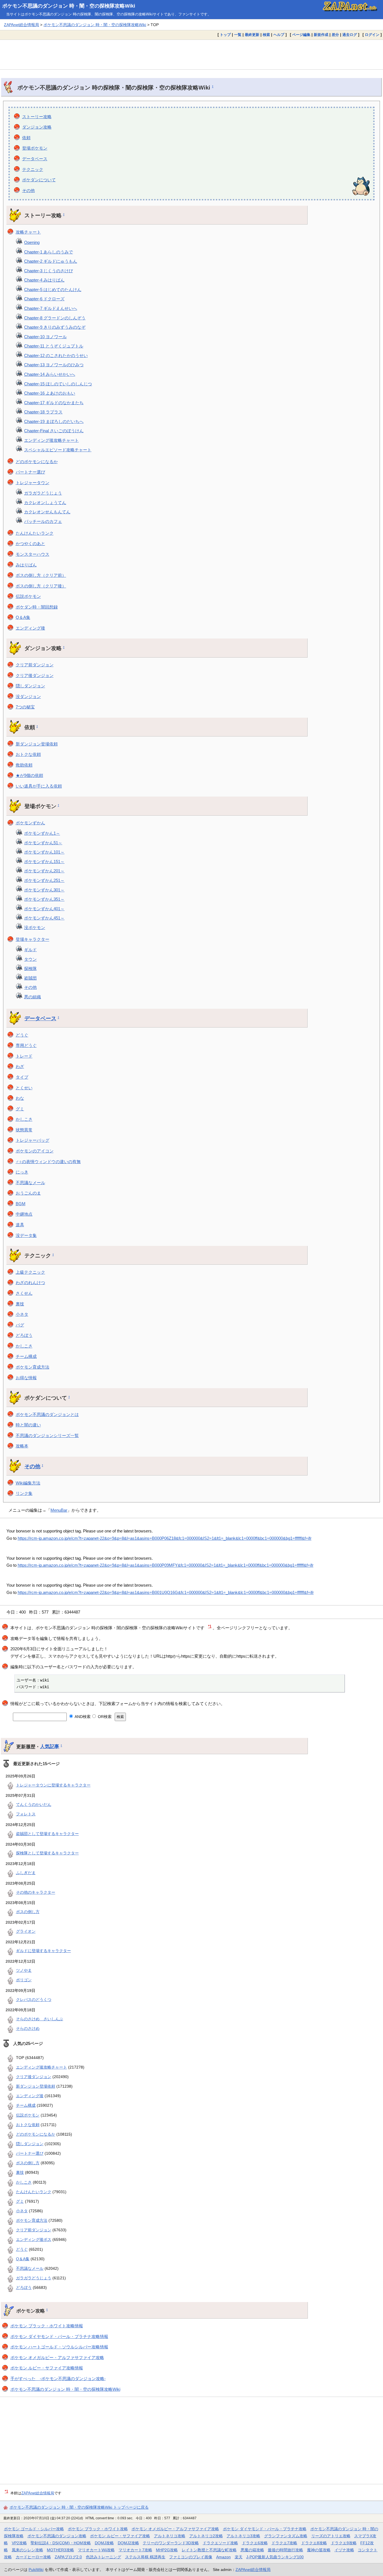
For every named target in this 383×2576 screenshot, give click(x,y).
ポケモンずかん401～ (44, 909)
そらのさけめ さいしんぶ (40, 2019)
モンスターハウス (33, 554)
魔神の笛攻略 (319, 2550)
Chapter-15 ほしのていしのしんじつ (58, 384)
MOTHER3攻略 (60, 2550)
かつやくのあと (30, 544)
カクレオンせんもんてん (47, 512)
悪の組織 (33, 997)
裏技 (20, 1304)
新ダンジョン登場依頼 (37, 744)
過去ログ (350, 35)
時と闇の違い (28, 1425)
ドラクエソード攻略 (220, 2543)
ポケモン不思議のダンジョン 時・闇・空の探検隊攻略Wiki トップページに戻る (79, 2507)
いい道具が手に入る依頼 (39, 786)
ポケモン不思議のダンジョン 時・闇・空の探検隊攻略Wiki (69, 6)
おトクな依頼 (28, 754)
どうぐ (22, 1035)
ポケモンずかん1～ (42, 833)
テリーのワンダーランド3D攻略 (171, 2543)
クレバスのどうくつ (34, 2000)
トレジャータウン (33, 483)
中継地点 (24, 1214)
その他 (28, 190)
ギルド (30, 950)
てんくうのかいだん (34, 1804)
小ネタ (22, 1314)
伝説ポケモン (28, 596)
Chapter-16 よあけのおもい (50, 393)
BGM (21, 1204)
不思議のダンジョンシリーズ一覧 (47, 1435)
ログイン (372, 35)
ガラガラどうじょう (43, 493)
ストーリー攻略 (37, 117)
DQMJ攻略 (104, 2543)
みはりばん (26, 565)
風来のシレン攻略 (27, 2550)
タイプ (22, 1077)
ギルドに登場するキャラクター (43, 1951)
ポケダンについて (39, 180)
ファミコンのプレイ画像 (191, 2557)
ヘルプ (279, 35)
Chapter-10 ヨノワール (45, 337)
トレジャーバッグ (33, 1140)
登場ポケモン (35, 148)
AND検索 (82, 1717)
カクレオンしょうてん (45, 503)
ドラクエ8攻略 (314, 2543)
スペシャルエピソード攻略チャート (58, 450)
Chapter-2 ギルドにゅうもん (51, 261)
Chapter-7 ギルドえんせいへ (51, 308)
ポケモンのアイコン (35, 1151)
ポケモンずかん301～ (44, 890)
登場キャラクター (33, 939)
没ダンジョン (28, 696)
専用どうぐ (26, 1045)
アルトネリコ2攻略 (206, 2536)
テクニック (33, 169)
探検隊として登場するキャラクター (47, 1853)
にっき (22, 1172)
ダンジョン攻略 (37, 127)
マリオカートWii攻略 (96, 2550)
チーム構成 (26, 1356)
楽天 (239, 2557)
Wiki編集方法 (28, 1483)
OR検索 (104, 1717)
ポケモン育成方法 (33, 1367)
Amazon (223, 2557)
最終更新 (252, 35)
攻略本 (22, 1446)
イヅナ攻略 (344, 2550)
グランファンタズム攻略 (286, 2536)
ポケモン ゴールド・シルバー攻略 (34, 2529)
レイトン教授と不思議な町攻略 (209, 2550)
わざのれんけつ (30, 1283)
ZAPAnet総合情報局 (21, 25)
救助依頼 (24, 765)
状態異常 (24, 1130)
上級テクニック (30, 1272)
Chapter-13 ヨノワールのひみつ (54, 365)
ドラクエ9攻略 (344, 2543)
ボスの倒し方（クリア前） (41, 575)
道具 (20, 1225)
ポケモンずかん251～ (44, 880)
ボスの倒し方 (28, 1912)
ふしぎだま (26, 1873)
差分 (335, 35)
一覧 (238, 35)
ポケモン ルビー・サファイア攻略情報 (47, 2368)
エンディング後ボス (34, 2239)
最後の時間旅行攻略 (285, 2550)
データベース (35, 159)
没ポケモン (35, 927)
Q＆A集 (23, 617)
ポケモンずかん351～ (44, 899)
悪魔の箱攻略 (252, 2550)
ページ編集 (301, 35)
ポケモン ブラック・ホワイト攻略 (98, 2529)
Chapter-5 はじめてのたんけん (53, 290)
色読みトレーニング (103, 2557)
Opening (32, 242)
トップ (225, 35)
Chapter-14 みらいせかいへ (50, 374)
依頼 (26, 138)
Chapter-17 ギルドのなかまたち (54, 403)
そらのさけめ (28, 2028)
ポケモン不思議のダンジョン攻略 (57, 2536)
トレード (24, 1056)
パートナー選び (30, 472)
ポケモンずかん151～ (44, 862)
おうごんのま (28, 1193)
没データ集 (26, 1235)
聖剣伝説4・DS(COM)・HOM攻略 (61, 2543)
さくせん (24, 1293)
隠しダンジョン (30, 686)
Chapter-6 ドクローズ (44, 299)
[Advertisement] (191, 54)
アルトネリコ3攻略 (243, 2536)
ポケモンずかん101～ (44, 852)
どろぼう (24, 1335)
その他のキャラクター (36, 1892)
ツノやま (24, 1970)
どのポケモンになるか (37, 462)
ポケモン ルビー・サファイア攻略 (120, 2536)
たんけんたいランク (35, 533)
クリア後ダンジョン (35, 675)
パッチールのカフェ (43, 521)
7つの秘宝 (25, 707)
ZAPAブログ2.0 (68, 2557)
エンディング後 (30, 628)
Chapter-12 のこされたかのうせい (56, 355)
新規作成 (321, 35)
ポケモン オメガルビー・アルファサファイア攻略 (57, 2357)
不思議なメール (30, 1183)
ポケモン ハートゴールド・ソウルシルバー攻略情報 (59, 2347)
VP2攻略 (19, 2543)
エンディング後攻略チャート (51, 440)
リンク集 (24, 1493)
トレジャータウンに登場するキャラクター (53, 1785)
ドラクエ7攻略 (284, 2543)
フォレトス (26, 1814)
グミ (20, 1109)
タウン (30, 959)
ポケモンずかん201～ (44, 871)
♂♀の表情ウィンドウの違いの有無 (48, 1162)
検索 (266, 35)
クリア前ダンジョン (35, 665)
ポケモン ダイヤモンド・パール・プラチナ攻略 (265, 2529)
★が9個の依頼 (29, 775)
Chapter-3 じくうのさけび (49, 271)
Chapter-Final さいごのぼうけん (54, 431)
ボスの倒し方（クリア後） (41, 586)
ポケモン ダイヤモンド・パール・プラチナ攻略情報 (59, 2336)
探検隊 (30, 968)
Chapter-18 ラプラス (43, 412)
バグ (20, 1325)
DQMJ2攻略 (128, 2543)
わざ (20, 1066)
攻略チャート (28, 232)
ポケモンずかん (30, 823)
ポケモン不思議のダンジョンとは (47, 1414)
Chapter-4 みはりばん (44, 280)
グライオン (26, 1931)
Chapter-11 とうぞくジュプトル (54, 346)
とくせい (24, 1088)
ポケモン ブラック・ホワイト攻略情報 (47, 2326)
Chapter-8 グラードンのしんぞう (55, 318)
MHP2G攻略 (167, 2550)
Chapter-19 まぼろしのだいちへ (54, 421)
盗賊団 (30, 978)
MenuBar (59, 1510)
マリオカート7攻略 (135, 2550)
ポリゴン (24, 1980)
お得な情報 (26, 1378)
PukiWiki (36, 2570)
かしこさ (24, 1119)
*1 (210, 1626)
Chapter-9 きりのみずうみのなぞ (55, 327)
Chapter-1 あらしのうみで (49, 252)
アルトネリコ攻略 (170, 2536)
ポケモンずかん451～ (44, 918)
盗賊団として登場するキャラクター (47, 1834)
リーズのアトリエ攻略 (331, 2536)
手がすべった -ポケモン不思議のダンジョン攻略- (58, 2379)
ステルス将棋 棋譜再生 (145, 2557)
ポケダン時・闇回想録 (37, 607)
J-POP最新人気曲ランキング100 (275, 2557)
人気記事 (50, 1746)
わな (20, 1098)
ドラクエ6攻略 (255, 2543)
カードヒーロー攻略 (33, 2557)
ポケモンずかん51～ (43, 843)
